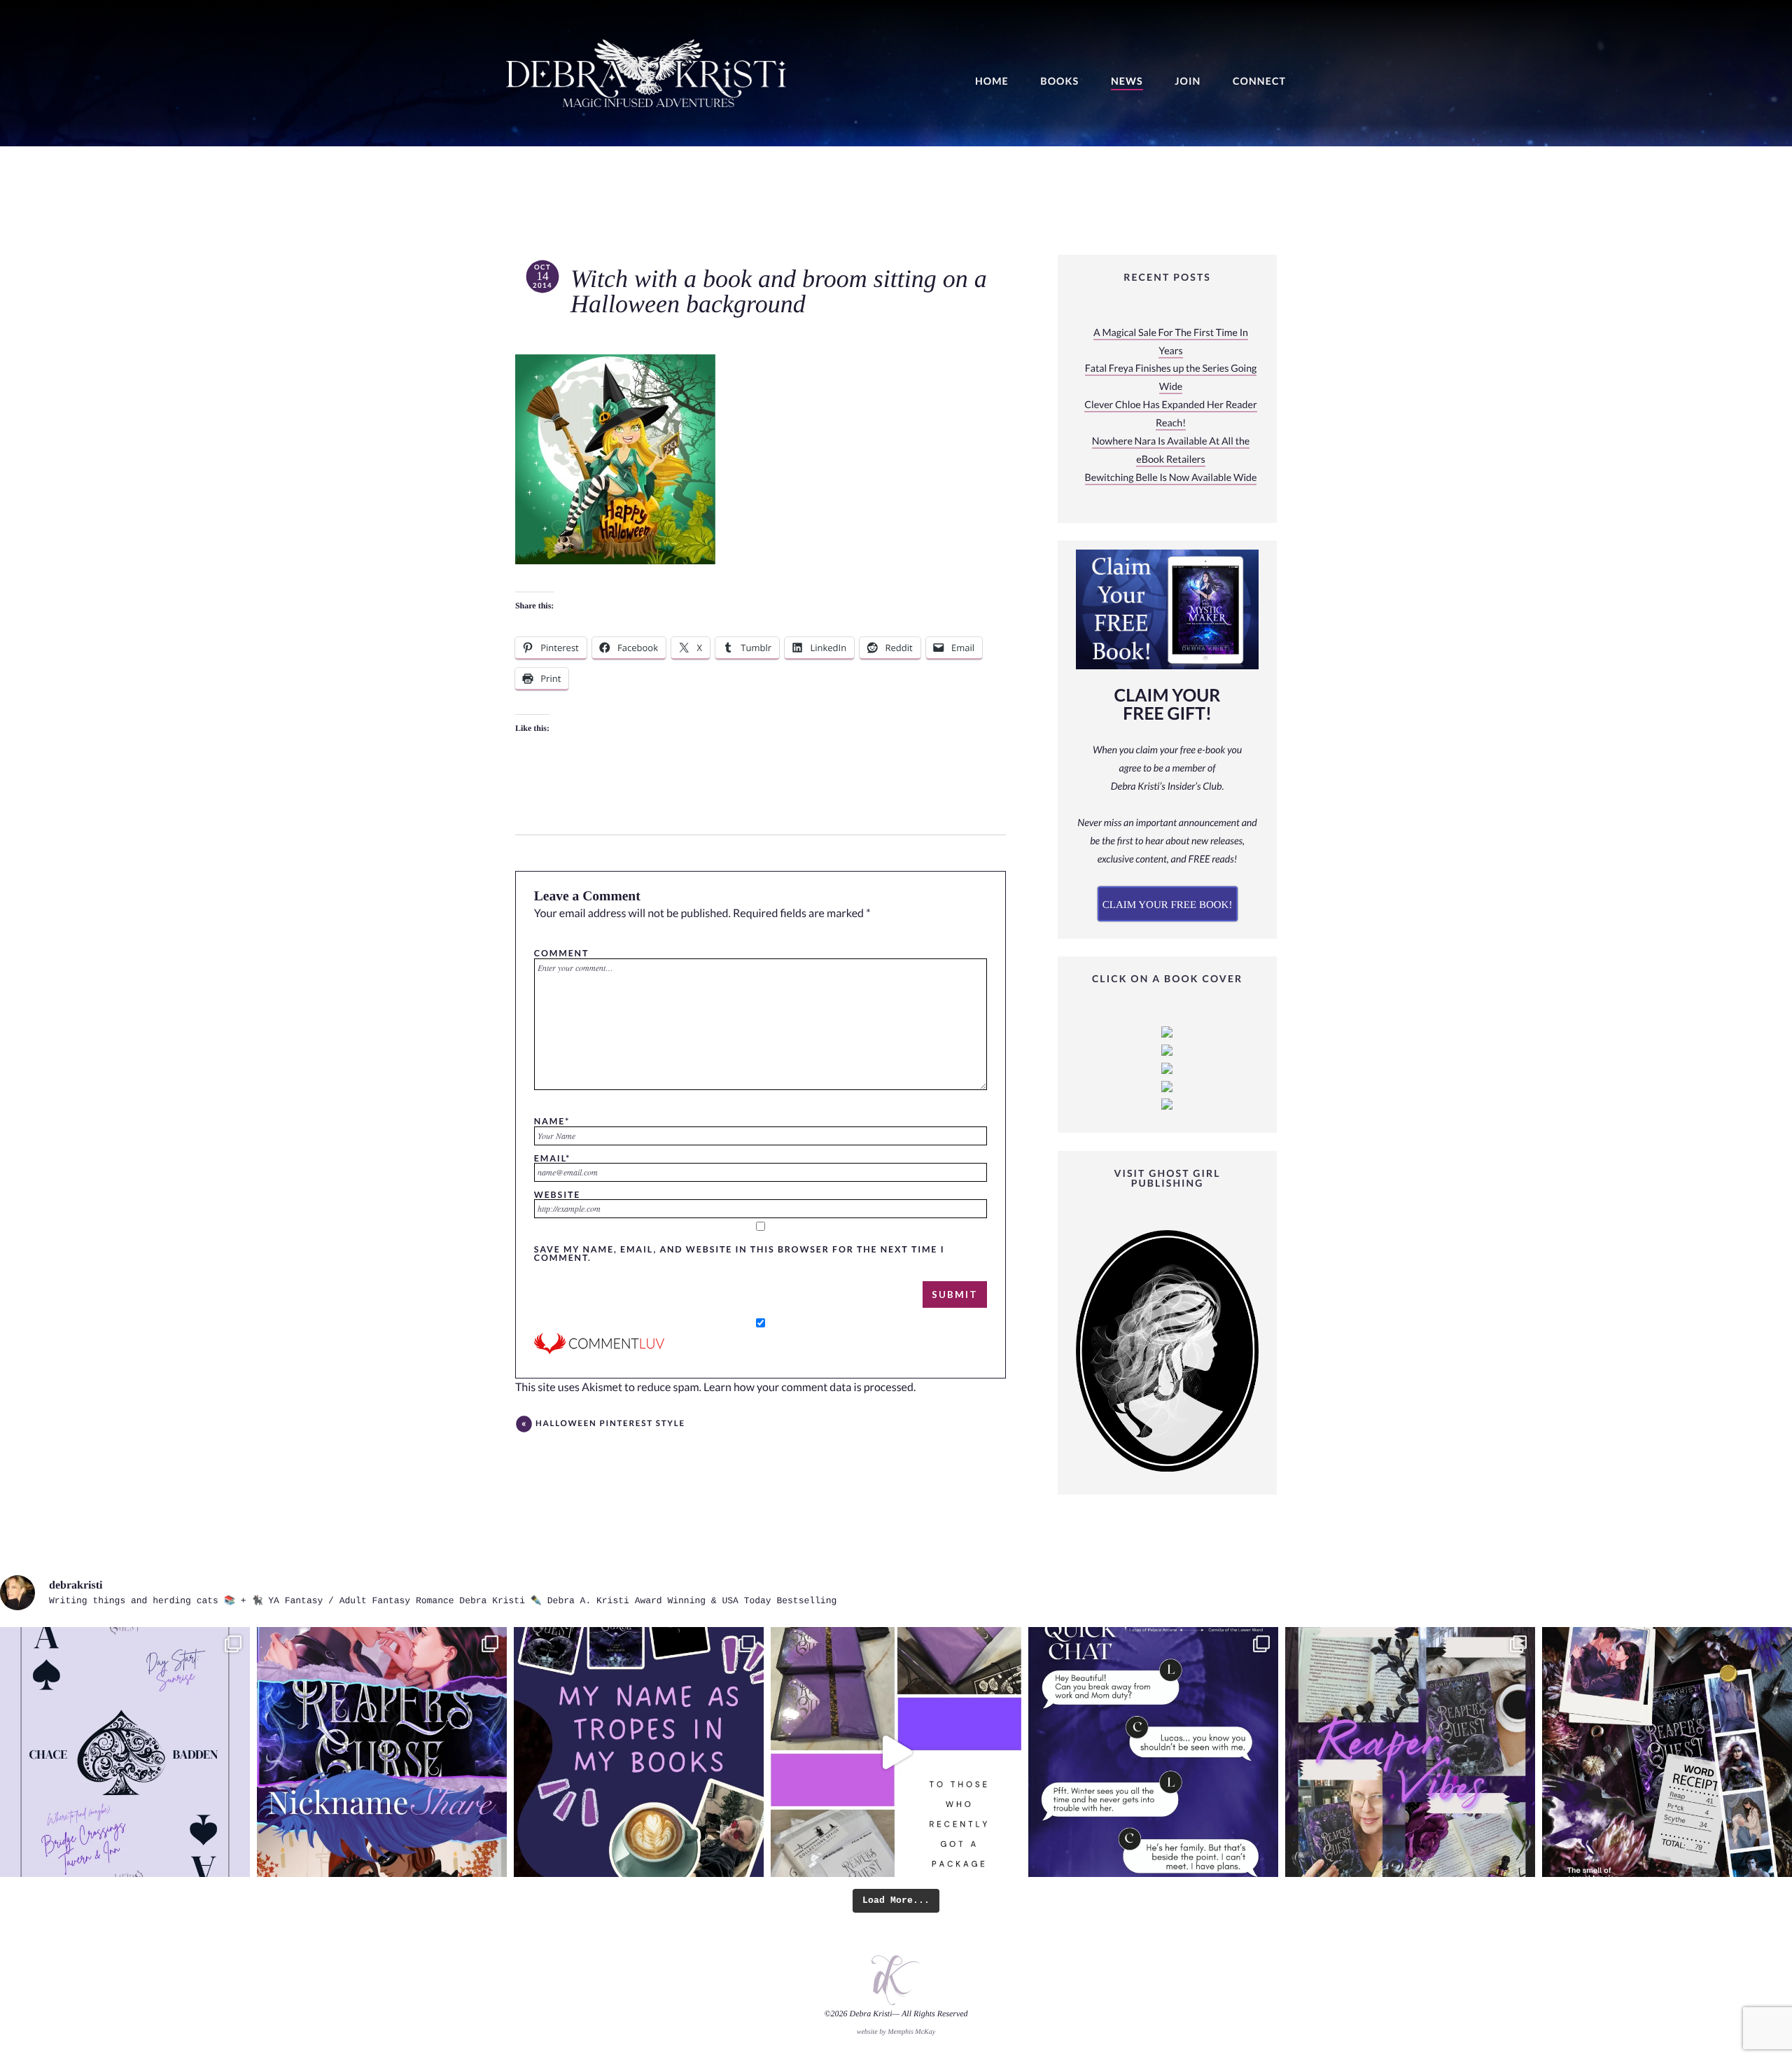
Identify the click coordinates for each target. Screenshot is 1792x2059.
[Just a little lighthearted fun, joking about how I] (896, 1752)
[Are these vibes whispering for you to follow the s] (1410, 1752)
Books (1059, 82)
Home (992, 82)
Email (552, 1158)
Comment (561, 953)
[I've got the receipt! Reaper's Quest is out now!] (1667, 1752)
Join (1188, 82)
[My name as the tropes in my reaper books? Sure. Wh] (639, 1752)
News (1127, 82)
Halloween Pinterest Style (610, 1424)
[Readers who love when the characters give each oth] (382, 1752)
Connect (1259, 82)
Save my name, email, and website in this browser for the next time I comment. (740, 1254)
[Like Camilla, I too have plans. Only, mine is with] (1153, 1752)
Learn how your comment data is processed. (810, 1387)
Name (552, 1121)
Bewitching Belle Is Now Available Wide (1171, 478)
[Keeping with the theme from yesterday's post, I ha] (125, 1752)
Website (557, 1194)
